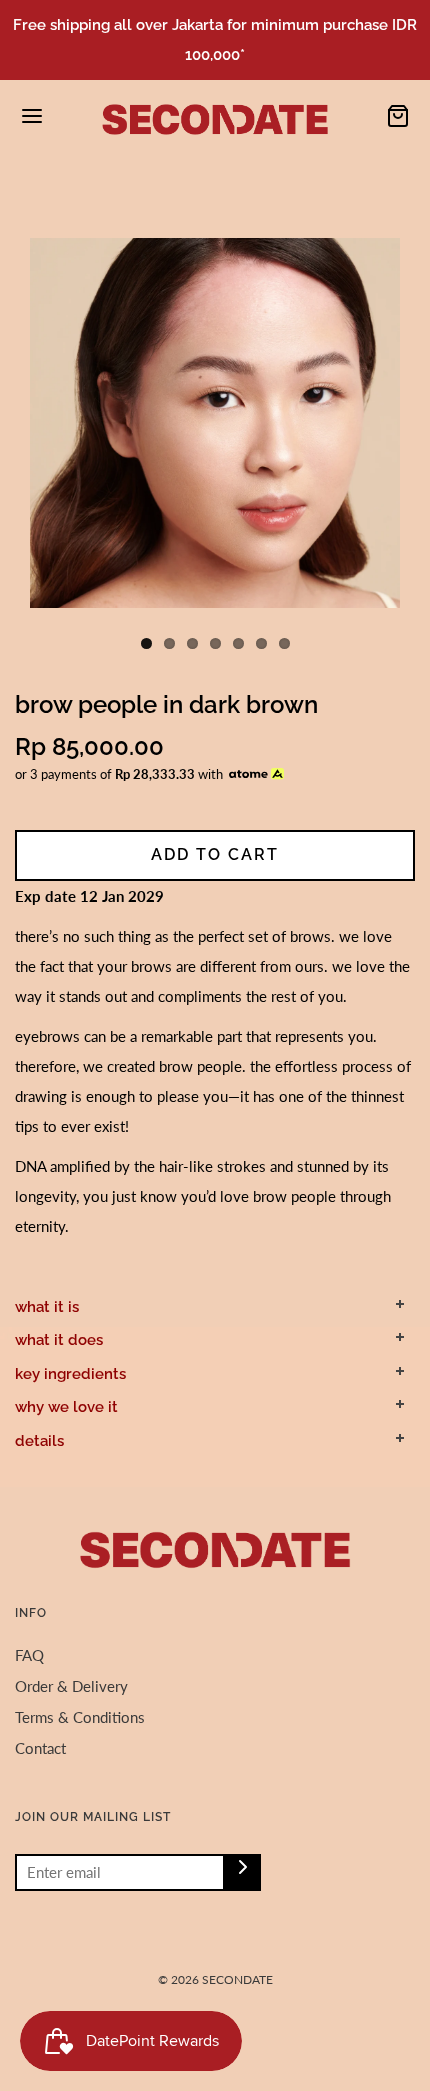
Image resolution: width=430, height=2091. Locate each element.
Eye (65, 188)
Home (31, 188)
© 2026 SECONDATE (215, 1979)
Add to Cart (215, 854)
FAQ (29, 1655)
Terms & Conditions (80, 1717)
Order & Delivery (71, 1686)
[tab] (215, 1307)
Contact (40, 1748)
